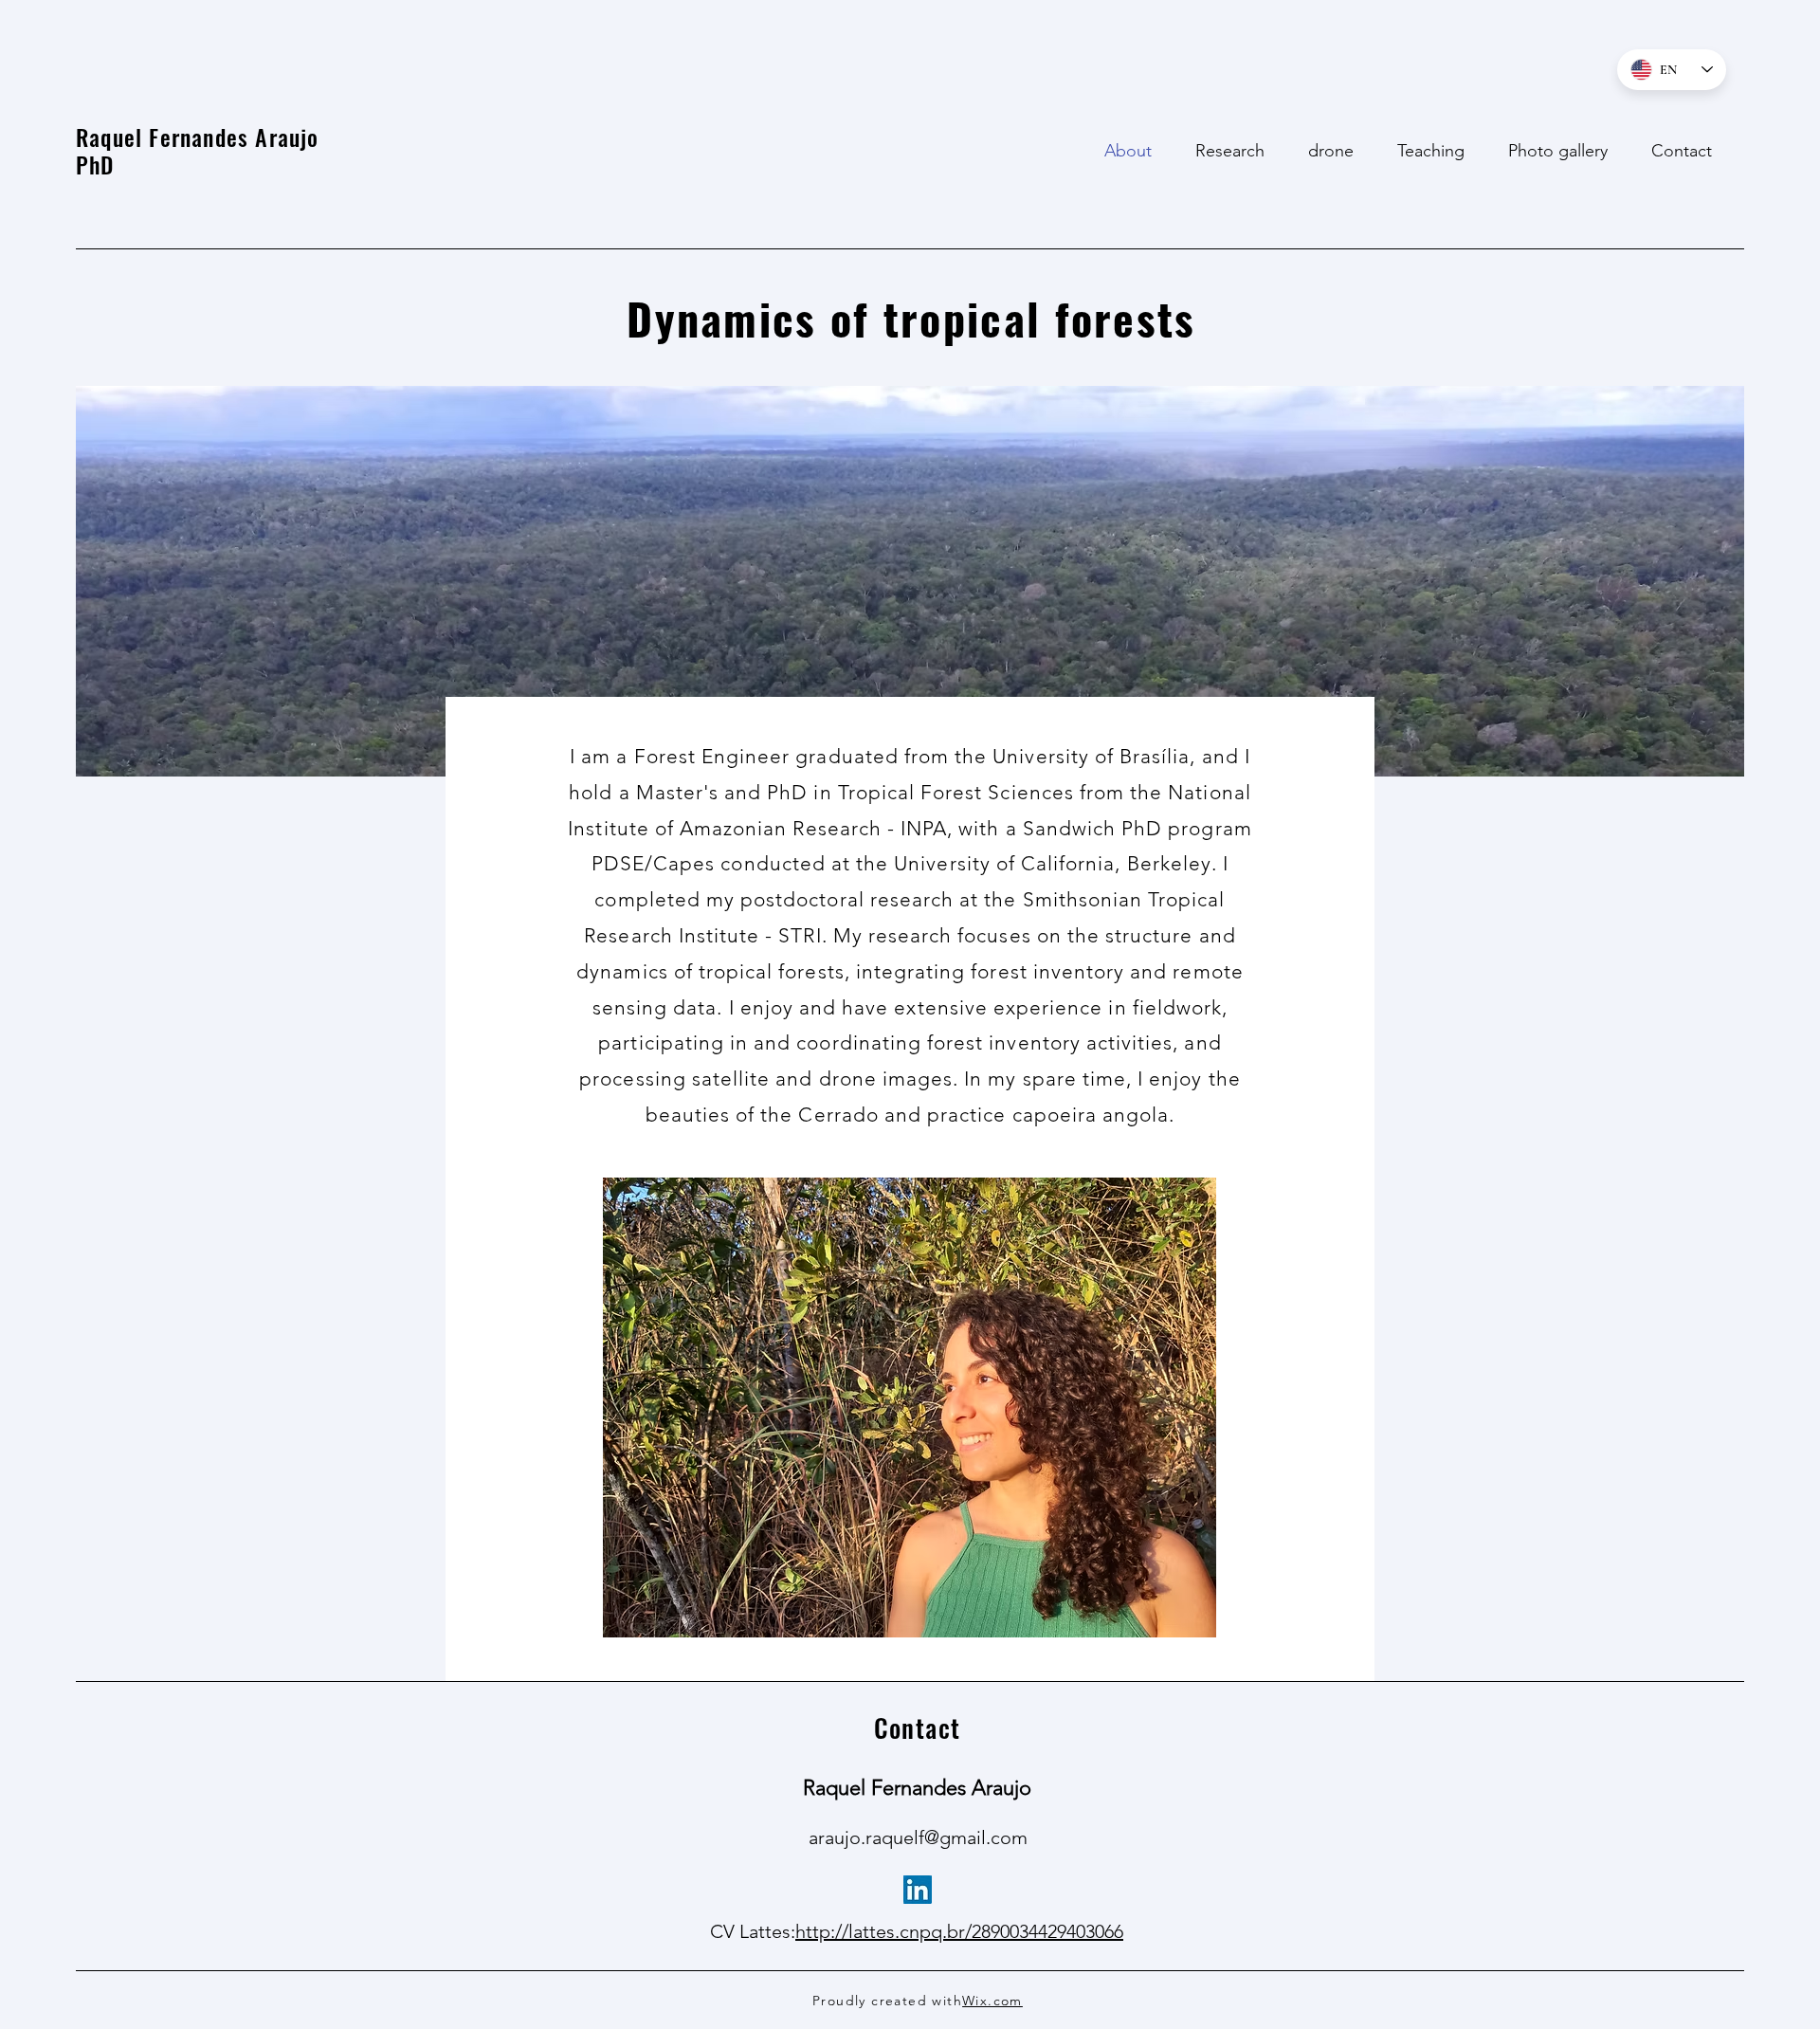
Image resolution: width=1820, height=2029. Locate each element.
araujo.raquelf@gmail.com (918, 1837)
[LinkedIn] (918, 1890)
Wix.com (992, 2001)
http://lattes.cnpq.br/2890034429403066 (959, 1931)
